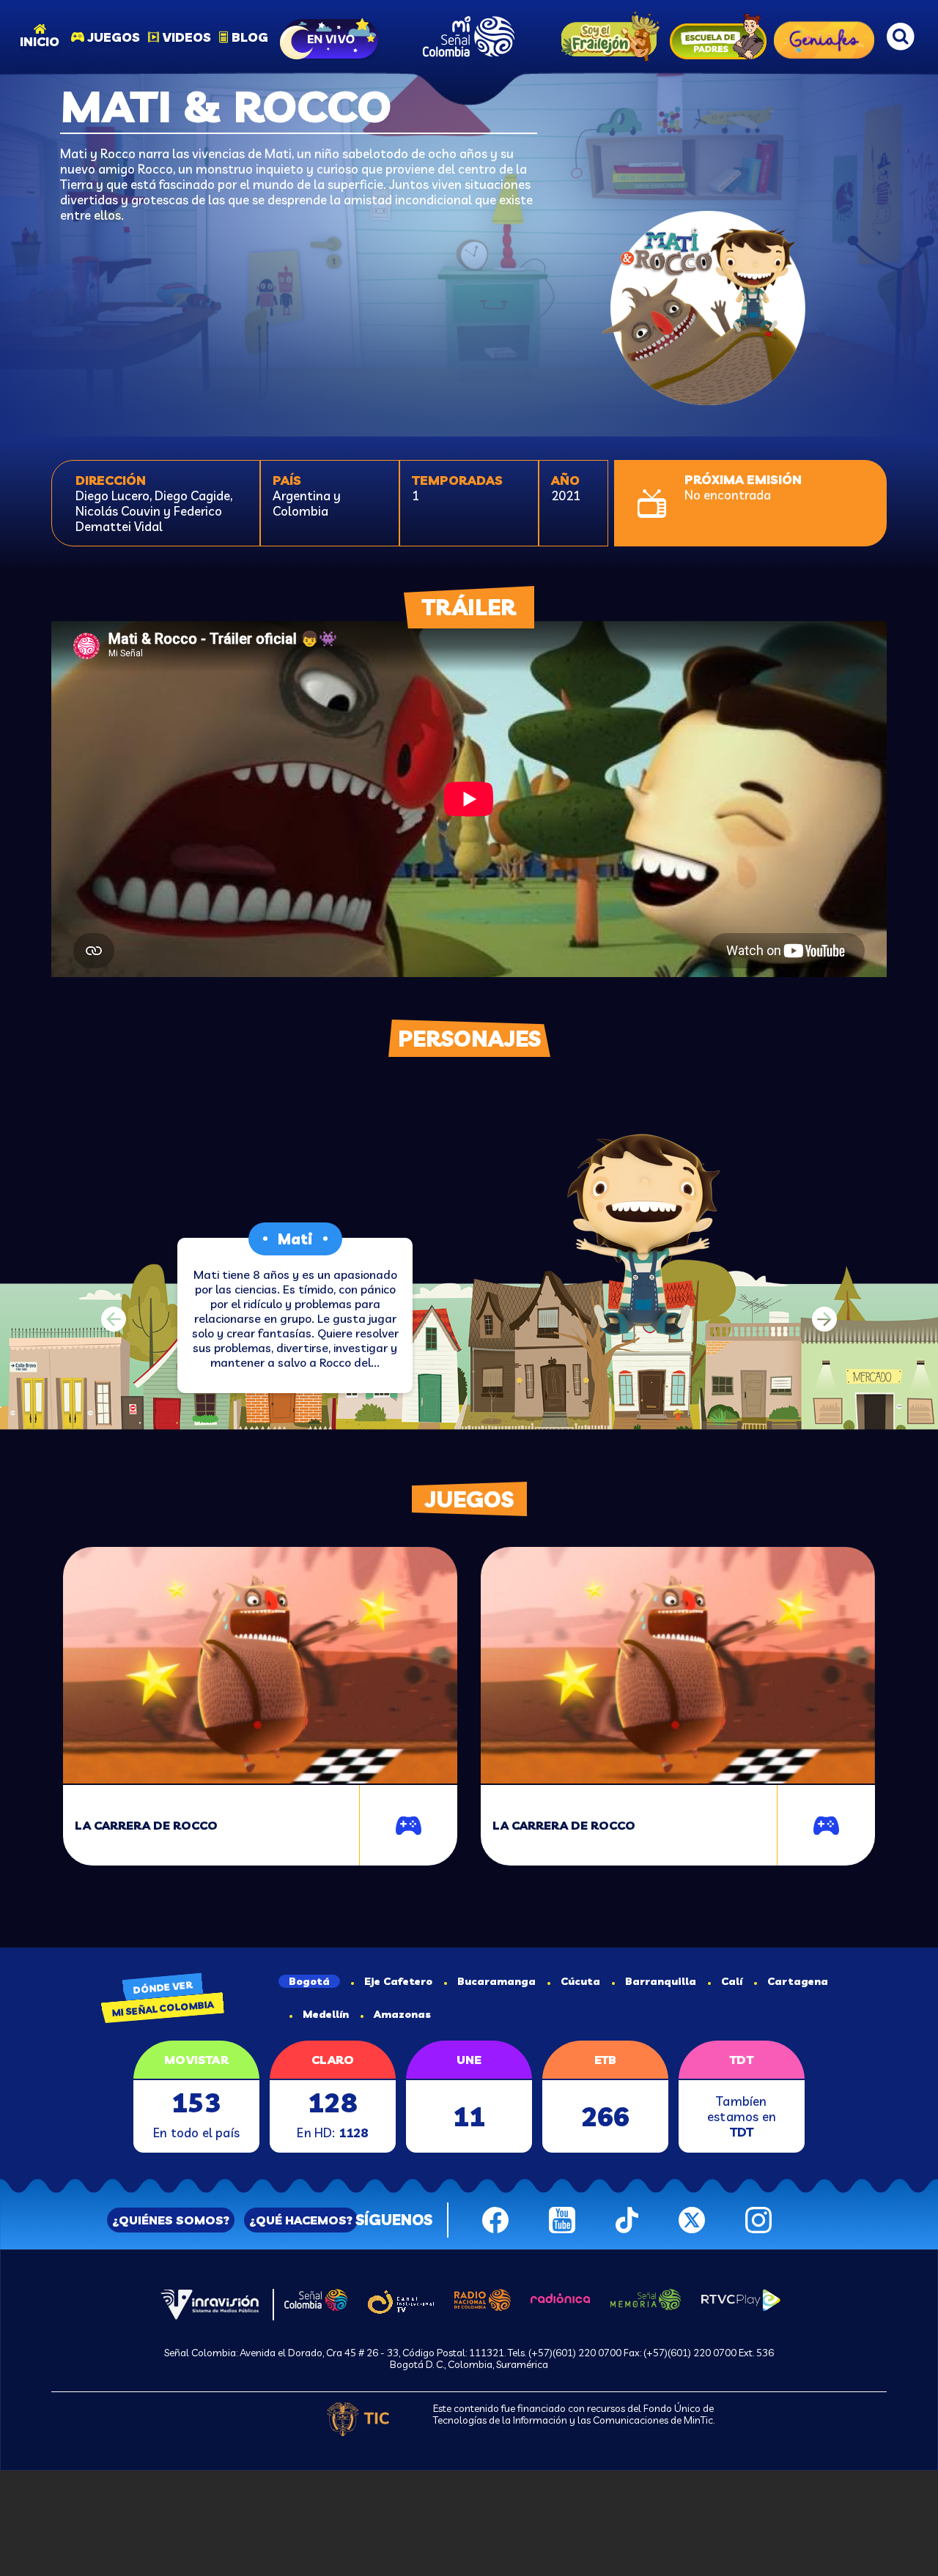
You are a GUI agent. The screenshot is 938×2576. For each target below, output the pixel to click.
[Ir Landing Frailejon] (607, 37)
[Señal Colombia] (316, 2298)
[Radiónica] (561, 2296)
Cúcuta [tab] (580, 1981)
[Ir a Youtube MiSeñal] (562, 2218)
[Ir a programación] (330, 37)
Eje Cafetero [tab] (398, 1981)
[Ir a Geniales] (824, 37)
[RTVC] (210, 2303)
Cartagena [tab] (798, 1981)
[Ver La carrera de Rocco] (260, 1666)
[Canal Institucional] (400, 2300)
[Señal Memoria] (646, 2298)
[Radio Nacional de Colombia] (483, 2298)
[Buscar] (901, 37)
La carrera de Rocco (146, 1825)
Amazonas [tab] (402, 2014)
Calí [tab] (732, 1981)
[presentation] (114, 1319)
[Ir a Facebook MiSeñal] (495, 2218)
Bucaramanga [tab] (496, 1981)
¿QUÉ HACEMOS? (301, 2220)
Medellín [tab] (326, 2014)
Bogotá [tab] (309, 1981)
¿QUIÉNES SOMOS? (171, 2220)
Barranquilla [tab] (661, 1981)
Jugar (413, 1829)
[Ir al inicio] (469, 37)
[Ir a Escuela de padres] (718, 37)
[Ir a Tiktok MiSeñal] (627, 2218)
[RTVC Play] (741, 2298)
